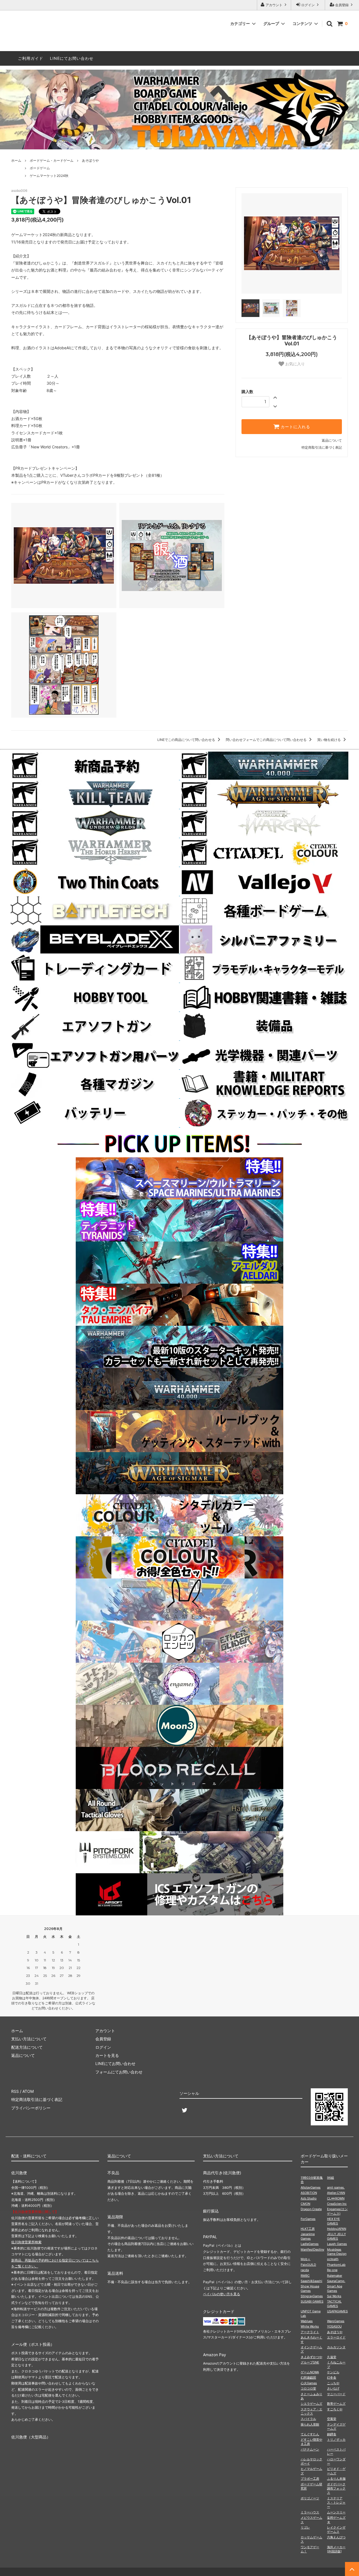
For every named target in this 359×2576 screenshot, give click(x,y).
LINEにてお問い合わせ (72, 58)
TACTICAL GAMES (334, 2304)
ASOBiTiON (309, 2193)
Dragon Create (311, 2209)
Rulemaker (335, 2276)
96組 (331, 2178)
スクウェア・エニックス (311, 2411)
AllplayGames (311, 2187)
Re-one (332, 2270)
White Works (310, 2326)
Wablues (307, 2321)
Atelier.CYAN (336, 2193)
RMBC (305, 2276)
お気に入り (294, 364)
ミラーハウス (310, 2512)
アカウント (274, 5)
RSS (15, 2091)
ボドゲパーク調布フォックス (336, 2489)
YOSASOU (334, 2326)
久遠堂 (332, 2357)
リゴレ (305, 2527)
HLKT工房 (308, 2229)
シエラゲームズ (311, 2404)
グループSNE (310, 2362)
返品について (332, 440)
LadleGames (310, 2244)
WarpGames (336, 2321)
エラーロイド (336, 2337)
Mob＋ (306, 2259)
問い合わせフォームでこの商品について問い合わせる (267, 740)
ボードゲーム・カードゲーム (52, 160)
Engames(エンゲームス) (337, 2211)
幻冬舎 (332, 2378)
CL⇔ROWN (336, 2198)
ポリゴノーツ (310, 2498)
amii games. (336, 2187)
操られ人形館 (310, 2424)
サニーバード (336, 2394)
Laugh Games (337, 2244)
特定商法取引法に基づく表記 (37, 2099)
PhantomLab (336, 2265)
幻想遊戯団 (308, 2378)
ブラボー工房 (310, 2479)
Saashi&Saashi (311, 2281)
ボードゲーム (40, 168)
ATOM (28, 2091)
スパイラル (308, 2419)
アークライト (310, 2332)
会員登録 (342, 5)
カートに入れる (295, 427)
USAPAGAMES (337, 2311)
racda (305, 2270)
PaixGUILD (308, 2265)
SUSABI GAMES (312, 2301)
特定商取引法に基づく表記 (322, 447)
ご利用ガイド (31, 58)
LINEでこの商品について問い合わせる (187, 740)
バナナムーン (310, 2449)
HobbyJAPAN (337, 2229)
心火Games (309, 2383)
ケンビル (333, 2372)
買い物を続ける (329, 740)
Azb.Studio (309, 2198)
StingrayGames (312, 2296)
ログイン (308, 5)
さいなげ (333, 2388)
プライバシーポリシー (31, 2108)
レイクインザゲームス (336, 2530)
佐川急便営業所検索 (26, 2242)
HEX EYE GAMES (333, 2221)
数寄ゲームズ (336, 2404)
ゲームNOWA (310, 2372)
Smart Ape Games (335, 2288)
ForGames (308, 2219)
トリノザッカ (336, 2440)
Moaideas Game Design (337, 2252)
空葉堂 (332, 2419)
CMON (305, 2204)
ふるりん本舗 (336, 2479)
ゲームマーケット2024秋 (49, 176)
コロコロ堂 (308, 2388)
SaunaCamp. (336, 2281)
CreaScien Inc (337, 2204)
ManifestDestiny (312, 2249)
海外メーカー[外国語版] (336, 2549)
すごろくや (335, 2409)
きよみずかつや (311, 2357)
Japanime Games (308, 2236)
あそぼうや (90, 160)
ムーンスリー (336, 2512)
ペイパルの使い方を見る (222, 2294)
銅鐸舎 (332, 2434)
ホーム (16, 160)
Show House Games (310, 2288)
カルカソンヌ (336, 2347)
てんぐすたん (310, 2434)
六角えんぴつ (336, 2537)
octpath (333, 2259)
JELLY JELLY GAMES (336, 2236)
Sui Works (334, 2296)
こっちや (333, 2383)
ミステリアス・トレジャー (336, 2503)
